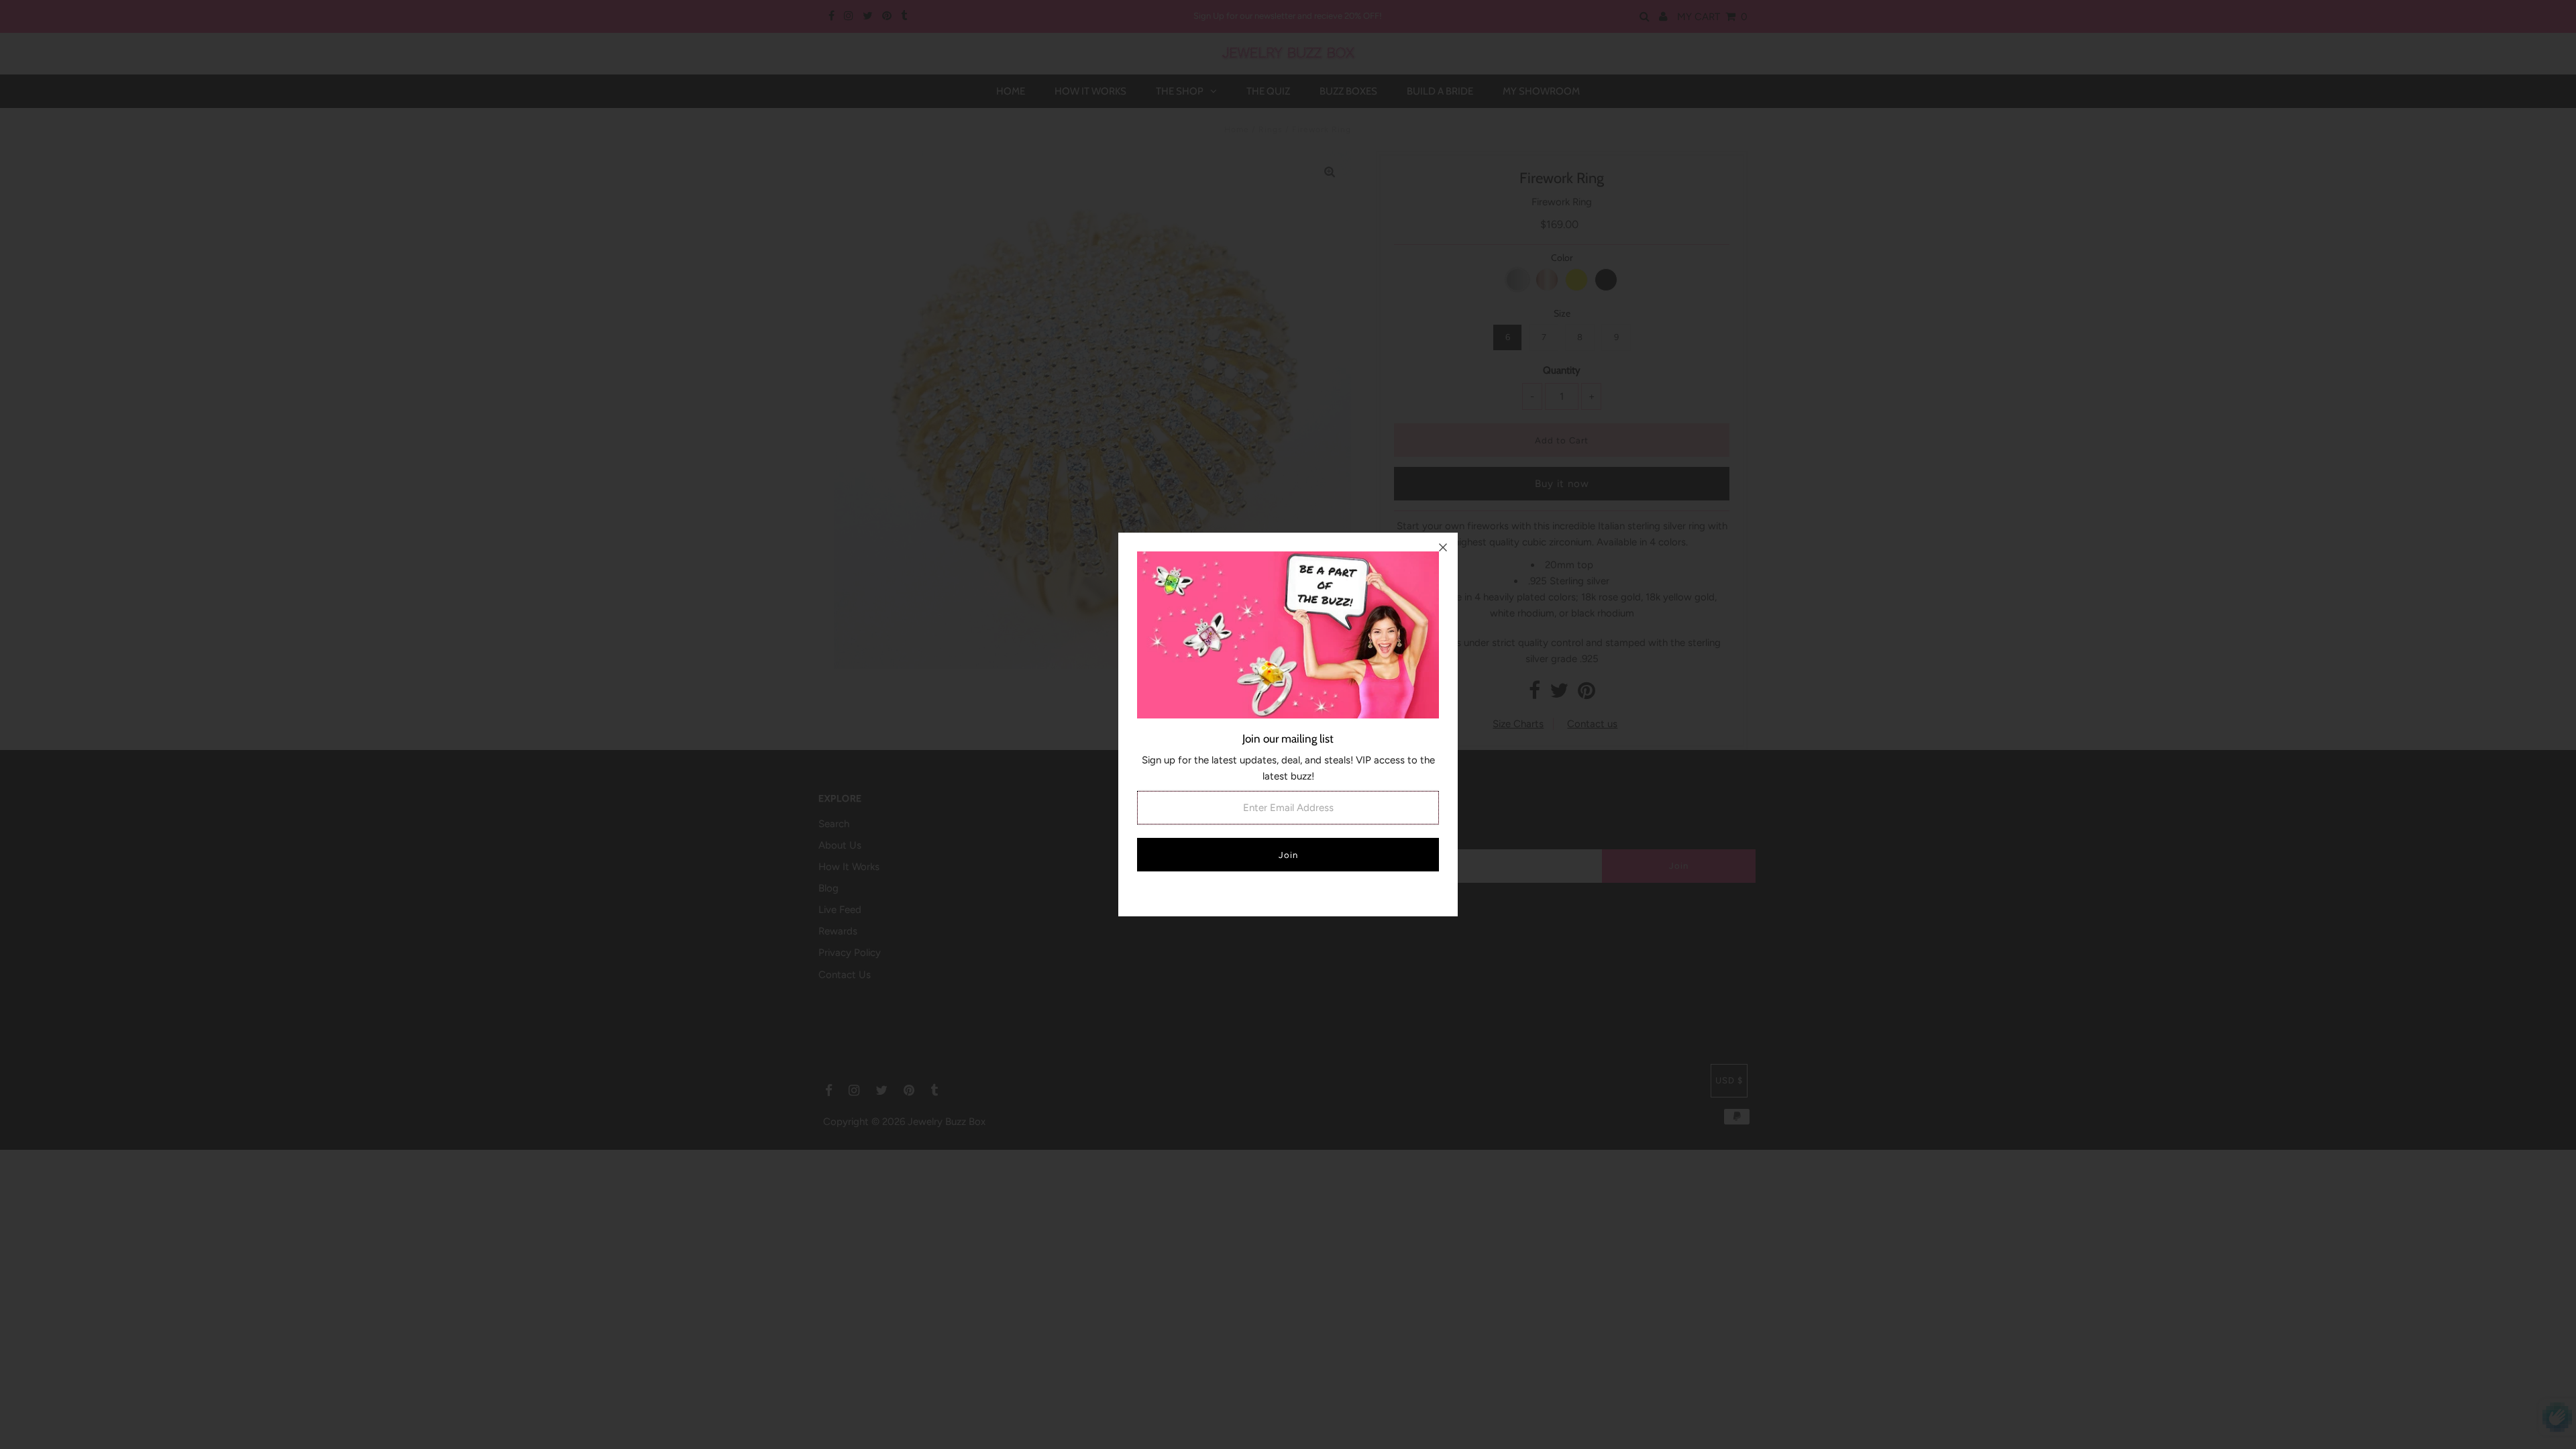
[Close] (1443, 547)
